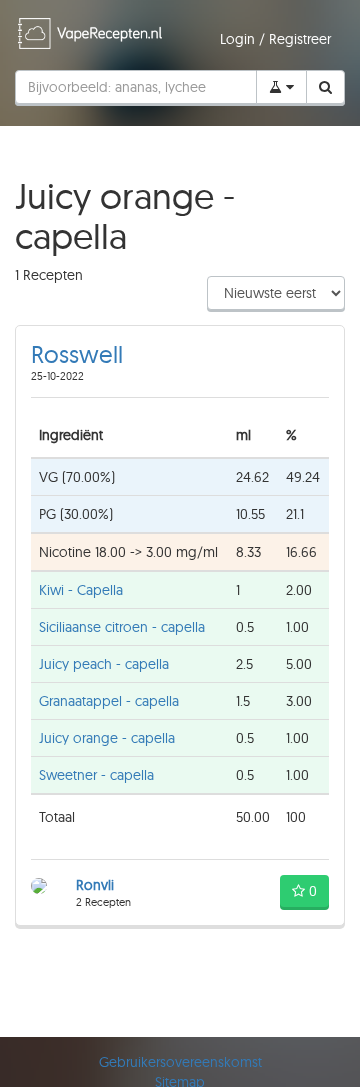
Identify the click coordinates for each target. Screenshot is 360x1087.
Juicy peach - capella (104, 664)
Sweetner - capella (96, 775)
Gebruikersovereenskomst (180, 1062)
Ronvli (95, 885)
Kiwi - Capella (81, 590)
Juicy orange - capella (107, 738)
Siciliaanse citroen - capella (122, 627)
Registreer (300, 39)
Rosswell (77, 354)
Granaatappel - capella (109, 701)
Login (239, 39)
